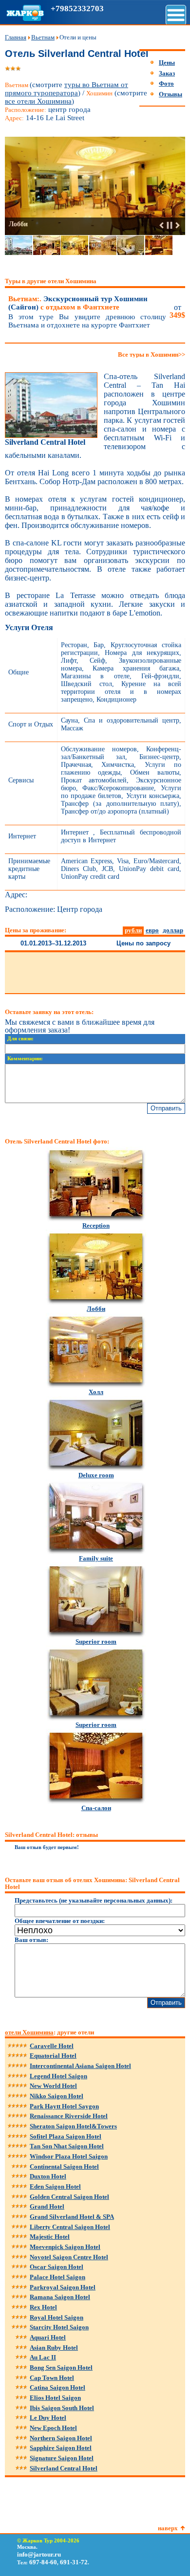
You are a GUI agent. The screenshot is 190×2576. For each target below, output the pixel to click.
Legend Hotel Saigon (58, 2076)
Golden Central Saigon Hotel (69, 2197)
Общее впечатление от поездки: (60, 1921)
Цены (167, 63)
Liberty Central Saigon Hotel (70, 2227)
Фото (166, 83)
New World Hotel (53, 2086)
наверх (168, 2528)
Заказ (167, 73)
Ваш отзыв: (31, 1940)
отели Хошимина (29, 2032)
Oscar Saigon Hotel (57, 2267)
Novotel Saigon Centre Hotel (69, 2257)
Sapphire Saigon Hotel (61, 2448)
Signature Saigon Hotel (62, 2458)
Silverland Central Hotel (64, 2468)
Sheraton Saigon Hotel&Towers (73, 2126)
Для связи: (20, 1039)
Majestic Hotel (50, 2237)
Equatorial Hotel (53, 2056)
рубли (133, 930)
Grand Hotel (47, 2206)
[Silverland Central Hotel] (51, 436)
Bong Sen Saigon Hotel (61, 2367)
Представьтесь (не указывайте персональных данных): (94, 1900)
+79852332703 (77, 9)
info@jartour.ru (39, 2554)
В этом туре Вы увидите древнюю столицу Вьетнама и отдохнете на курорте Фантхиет (87, 321)
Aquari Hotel (48, 2337)
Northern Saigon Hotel (61, 2438)
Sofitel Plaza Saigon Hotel (66, 2136)
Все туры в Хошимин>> (152, 354)
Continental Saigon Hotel (64, 2167)
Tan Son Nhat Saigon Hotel (67, 2146)
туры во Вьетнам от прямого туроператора (66, 89)
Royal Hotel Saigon (57, 2317)
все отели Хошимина (38, 101)
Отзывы (171, 94)
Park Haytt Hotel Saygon (64, 2106)
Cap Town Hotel (52, 2378)
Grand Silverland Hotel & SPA (72, 2217)
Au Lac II (43, 2357)
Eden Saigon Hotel (55, 2186)
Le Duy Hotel (48, 2418)
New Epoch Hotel (53, 2428)
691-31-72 (74, 2562)
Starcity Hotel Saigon (59, 2327)
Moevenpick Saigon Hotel (65, 2247)
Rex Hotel (43, 2307)
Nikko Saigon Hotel (57, 2096)
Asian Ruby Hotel (54, 2348)
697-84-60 (43, 2562)
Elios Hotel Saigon (55, 2398)
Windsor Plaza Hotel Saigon (69, 2156)
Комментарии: (25, 1059)
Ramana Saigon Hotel (60, 2297)
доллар (173, 930)
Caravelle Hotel (52, 2046)
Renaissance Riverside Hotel (69, 2116)
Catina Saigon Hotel (57, 2387)
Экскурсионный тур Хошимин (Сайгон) (78, 303)
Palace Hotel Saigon (57, 2277)
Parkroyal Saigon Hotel (63, 2287)
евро (152, 930)
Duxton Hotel (48, 2176)
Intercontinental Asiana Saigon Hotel (80, 2066)
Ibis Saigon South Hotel (62, 2408)
